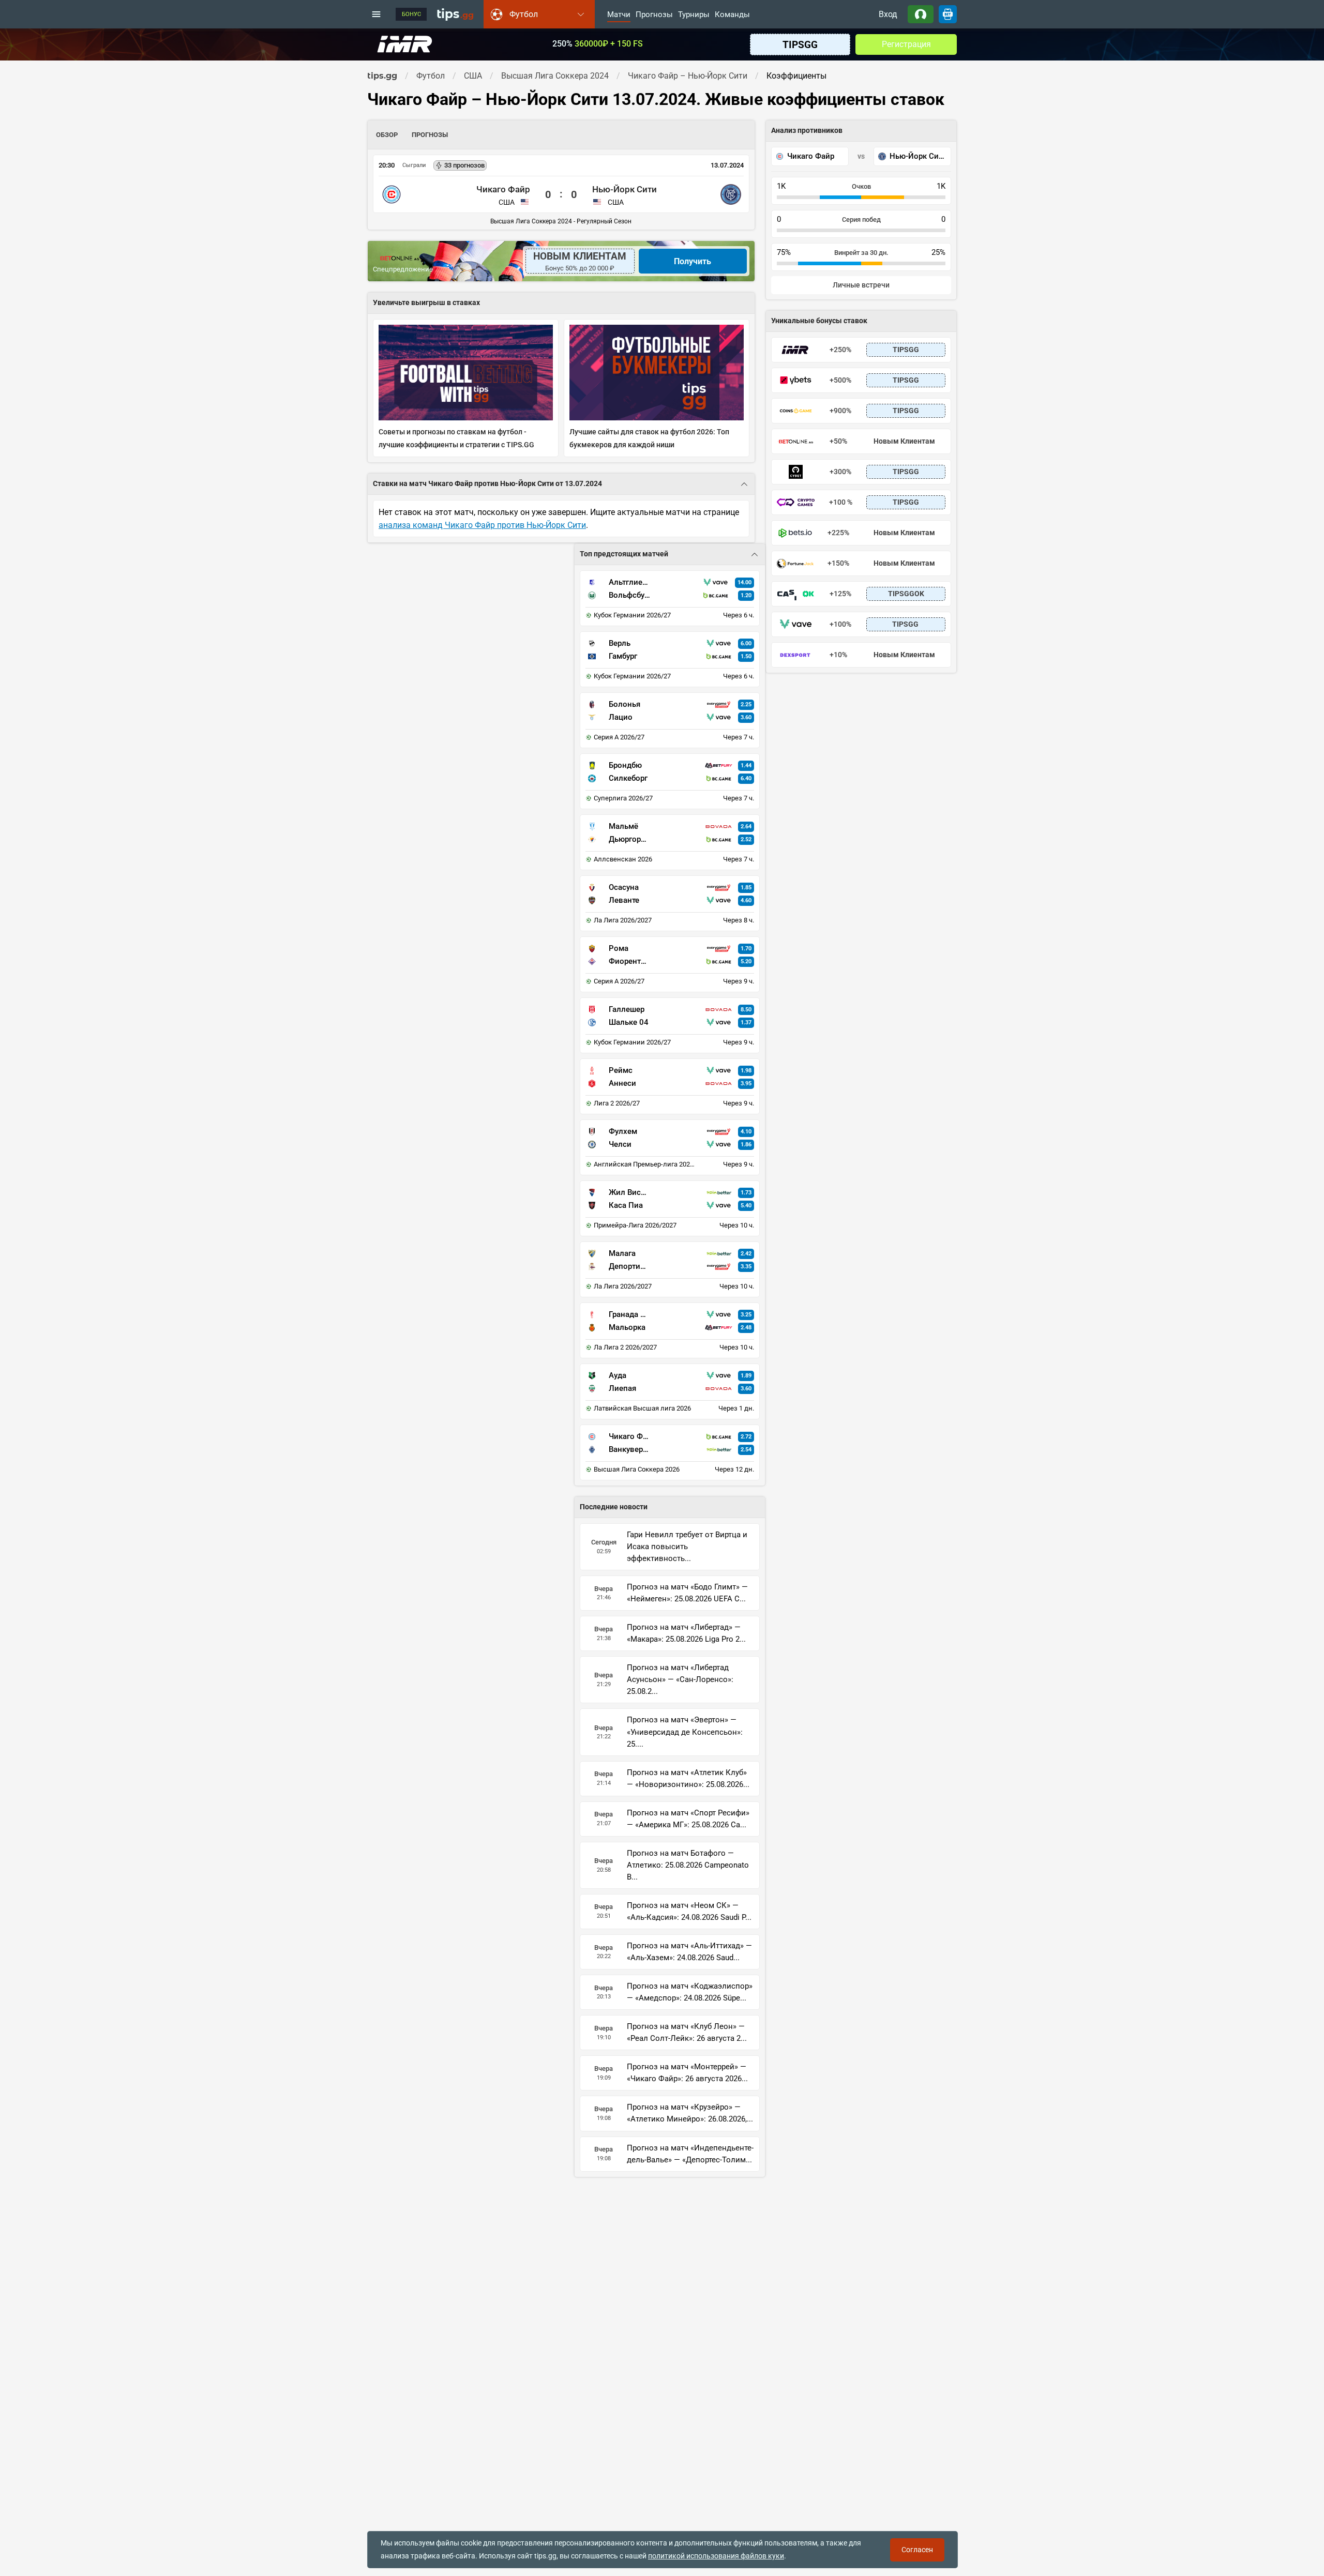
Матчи (619, 15)
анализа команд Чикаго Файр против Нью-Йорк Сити (482, 525)
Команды (732, 15)
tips (455, 14)
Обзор (387, 135)
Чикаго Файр (503, 189)
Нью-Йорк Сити (625, 189)
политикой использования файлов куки (716, 2556)
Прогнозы (654, 15)
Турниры (694, 15)
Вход (888, 14)
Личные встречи (861, 285)
